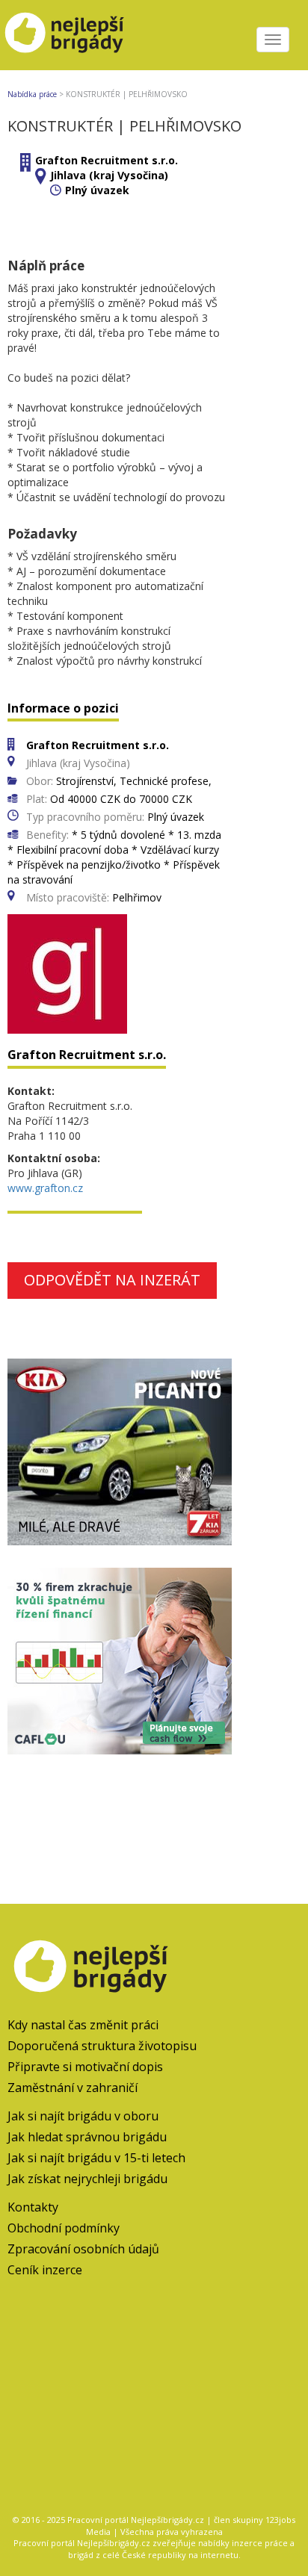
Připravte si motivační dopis (85, 2067)
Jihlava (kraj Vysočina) (109, 175)
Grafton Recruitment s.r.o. (107, 160)
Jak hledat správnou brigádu (87, 2137)
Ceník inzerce (45, 2270)
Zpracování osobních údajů (83, 2249)
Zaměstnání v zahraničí (73, 2088)
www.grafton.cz (45, 1188)
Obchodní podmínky (64, 2228)
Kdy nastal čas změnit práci (83, 2025)
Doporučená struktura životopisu (102, 2046)
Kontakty (33, 2207)
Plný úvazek (97, 190)
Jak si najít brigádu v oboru (83, 2116)
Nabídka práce (32, 94)
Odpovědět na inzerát (112, 1280)
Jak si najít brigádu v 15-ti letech (96, 2158)
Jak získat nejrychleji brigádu (87, 2179)
